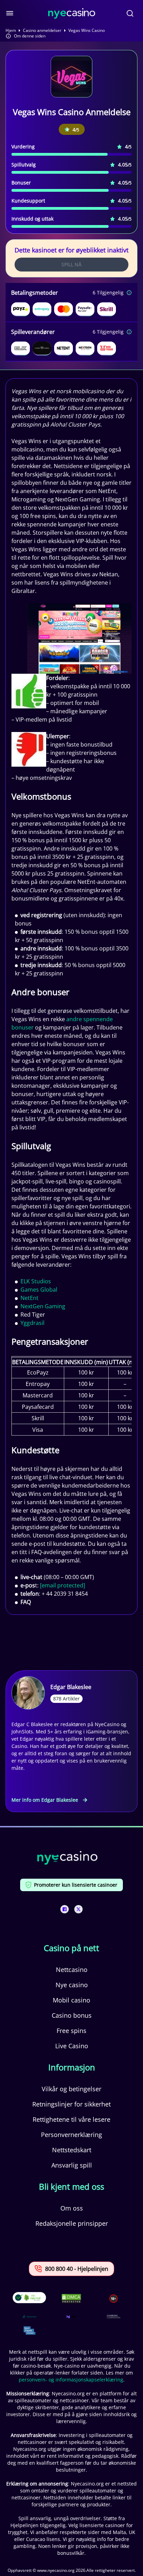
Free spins (71, 2031)
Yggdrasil (32, 1323)
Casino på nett (71, 1948)
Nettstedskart (72, 2150)
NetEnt (30, 1298)
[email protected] (62, 1585)
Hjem (11, 31)
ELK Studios (36, 1281)
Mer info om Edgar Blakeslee (45, 1800)
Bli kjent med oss (71, 2187)
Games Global (39, 1290)
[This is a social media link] (65, 1909)
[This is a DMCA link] (71, 2298)
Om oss (72, 2208)
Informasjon (72, 2067)
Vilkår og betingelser (71, 2089)
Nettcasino (72, 1970)
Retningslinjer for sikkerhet (71, 2104)
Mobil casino (71, 2000)
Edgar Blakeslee (71, 1687)
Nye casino (72, 1985)
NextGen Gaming (43, 1306)
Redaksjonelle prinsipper (72, 2223)
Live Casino (72, 2046)
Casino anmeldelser (42, 31)
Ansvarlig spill (72, 2165)
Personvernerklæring (71, 2135)
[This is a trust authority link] (30, 2317)
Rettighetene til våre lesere (71, 2119)
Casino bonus (72, 2015)
